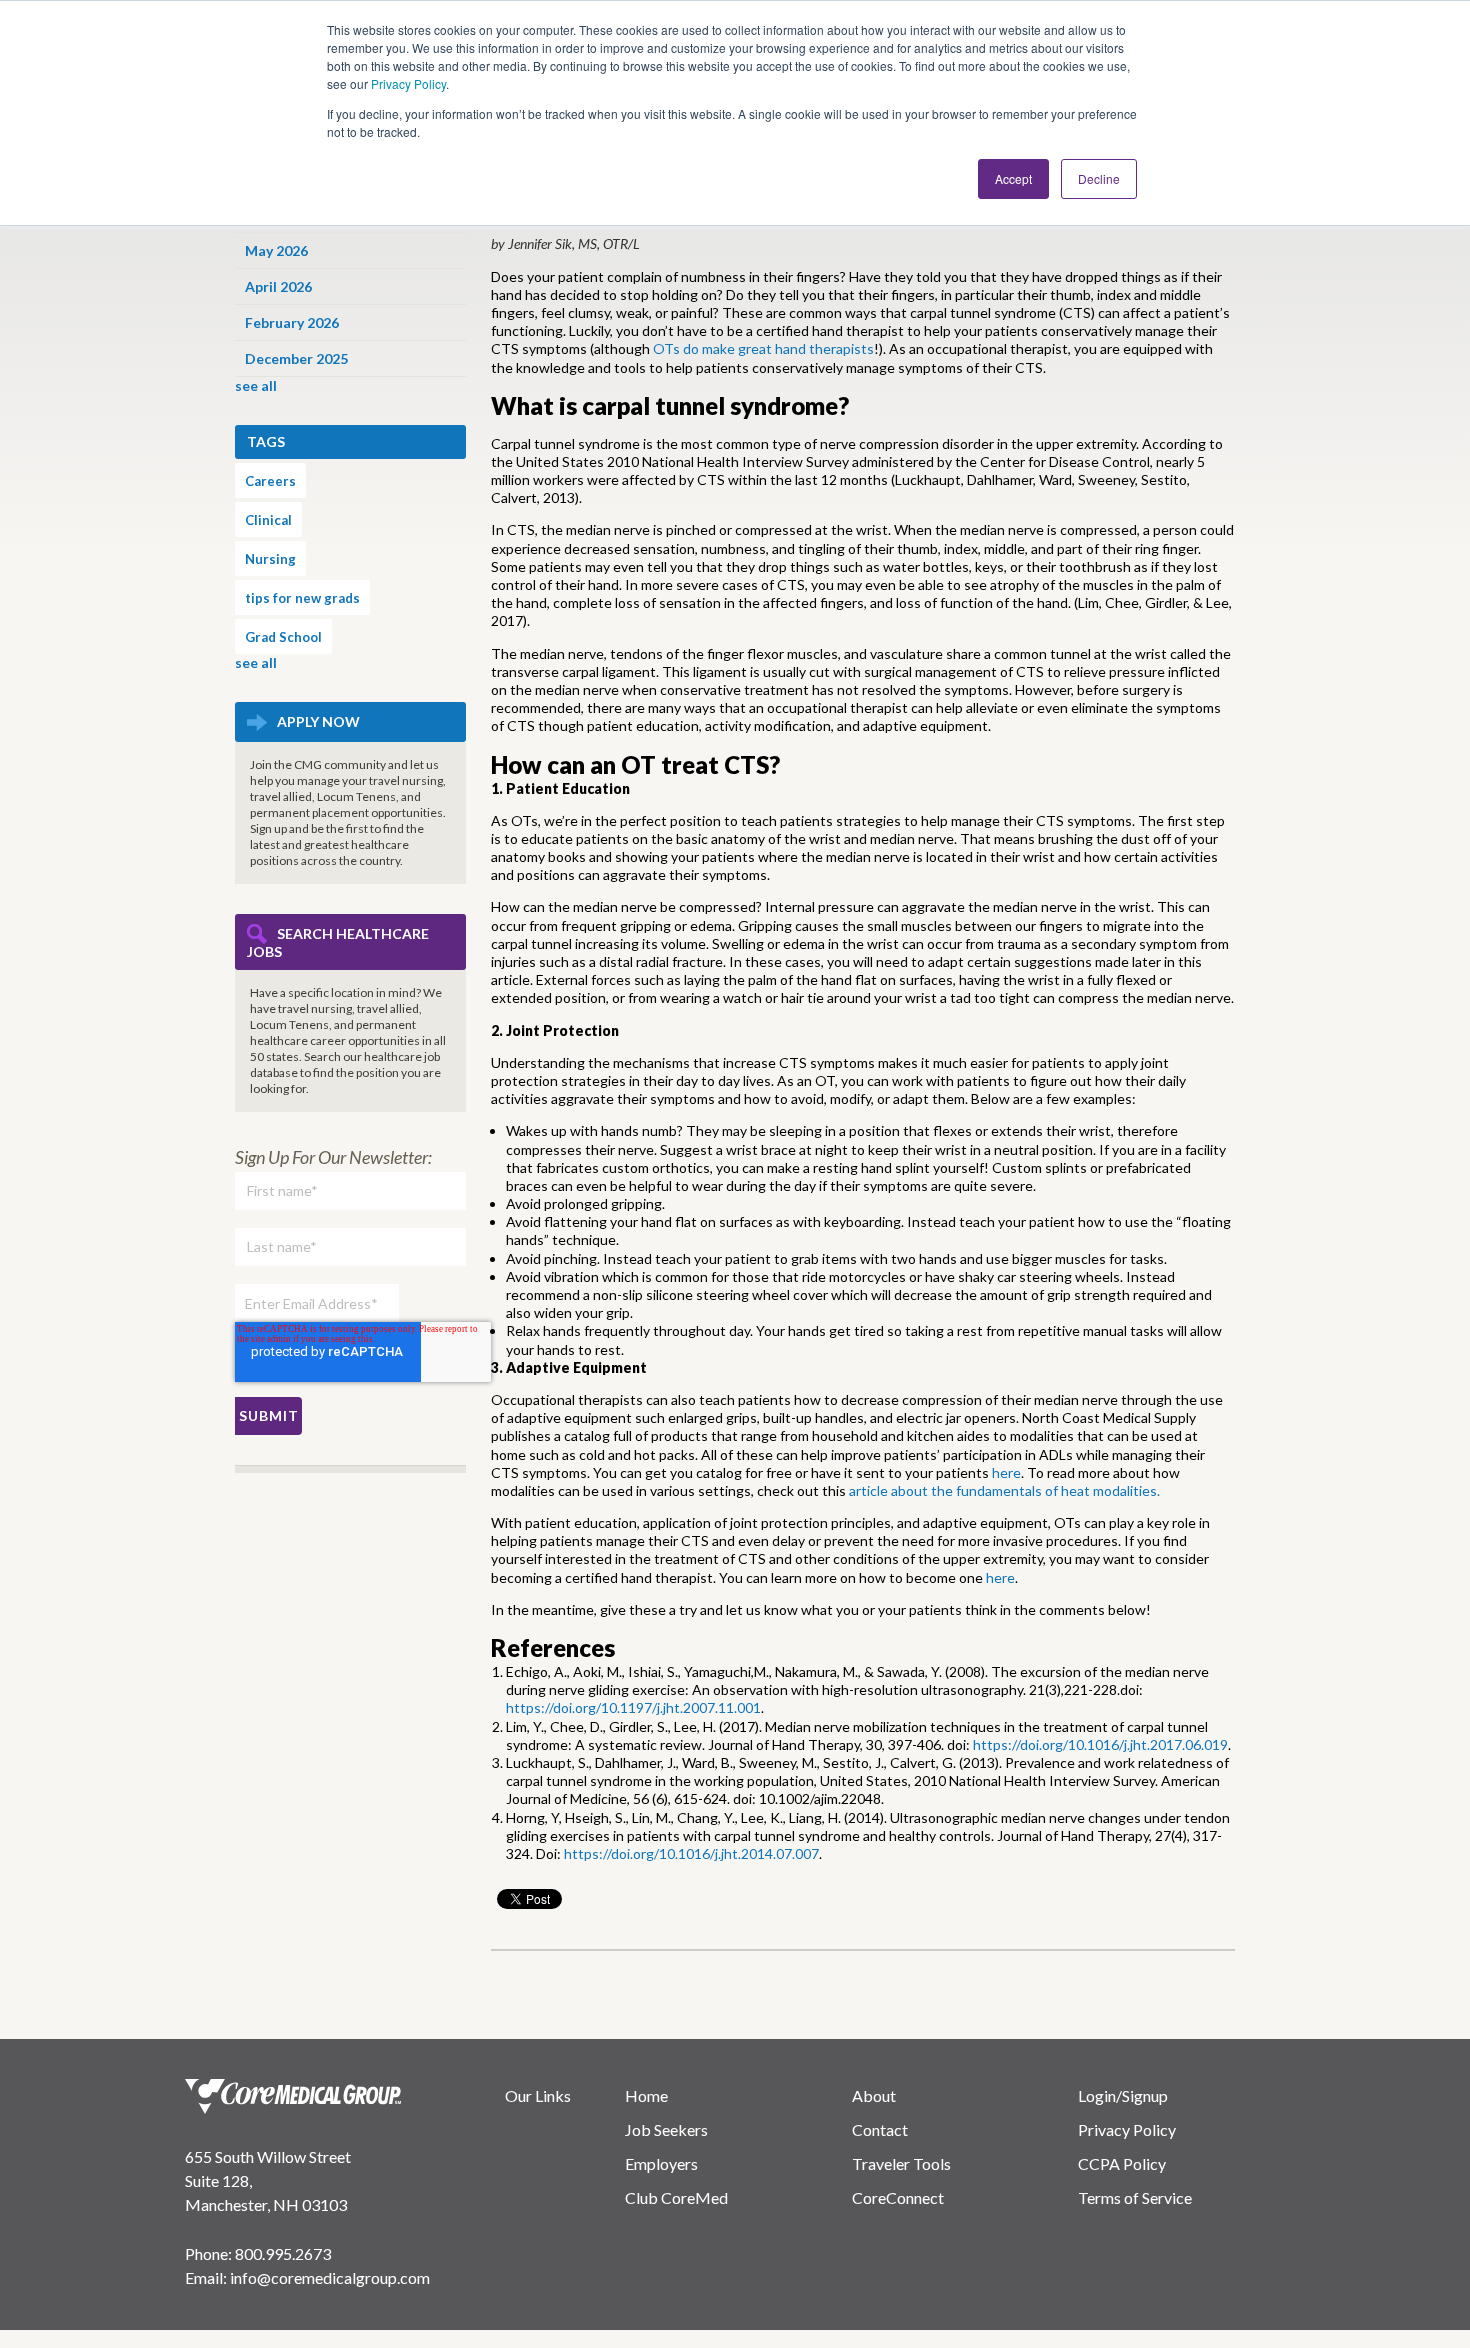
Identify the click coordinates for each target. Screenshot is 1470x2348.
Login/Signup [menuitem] (1123, 2095)
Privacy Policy (408, 83)
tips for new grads (302, 598)
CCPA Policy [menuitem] (1122, 2163)
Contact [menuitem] (880, 2129)
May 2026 (276, 250)
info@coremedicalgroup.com (330, 2277)
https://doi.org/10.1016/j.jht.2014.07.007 (691, 1853)
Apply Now (318, 721)
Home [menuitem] (646, 2095)
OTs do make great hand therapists (763, 348)
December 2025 (296, 358)
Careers (270, 481)
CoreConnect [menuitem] (898, 2197)
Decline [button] (1099, 178)
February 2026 (292, 322)
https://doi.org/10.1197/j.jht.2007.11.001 (633, 1707)
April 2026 (278, 286)
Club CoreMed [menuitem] (676, 2197)
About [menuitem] (874, 2095)
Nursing (270, 559)
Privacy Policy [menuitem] (1127, 2129)
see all (256, 385)
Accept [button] (1013, 178)
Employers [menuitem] (661, 2163)
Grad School (283, 637)
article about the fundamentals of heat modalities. (1004, 1490)
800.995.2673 (283, 2253)
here (1006, 1472)
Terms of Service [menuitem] (1135, 2197)
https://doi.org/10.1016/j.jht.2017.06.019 (1100, 1744)
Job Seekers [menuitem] (666, 2129)
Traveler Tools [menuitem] (901, 2163)
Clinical (268, 520)
